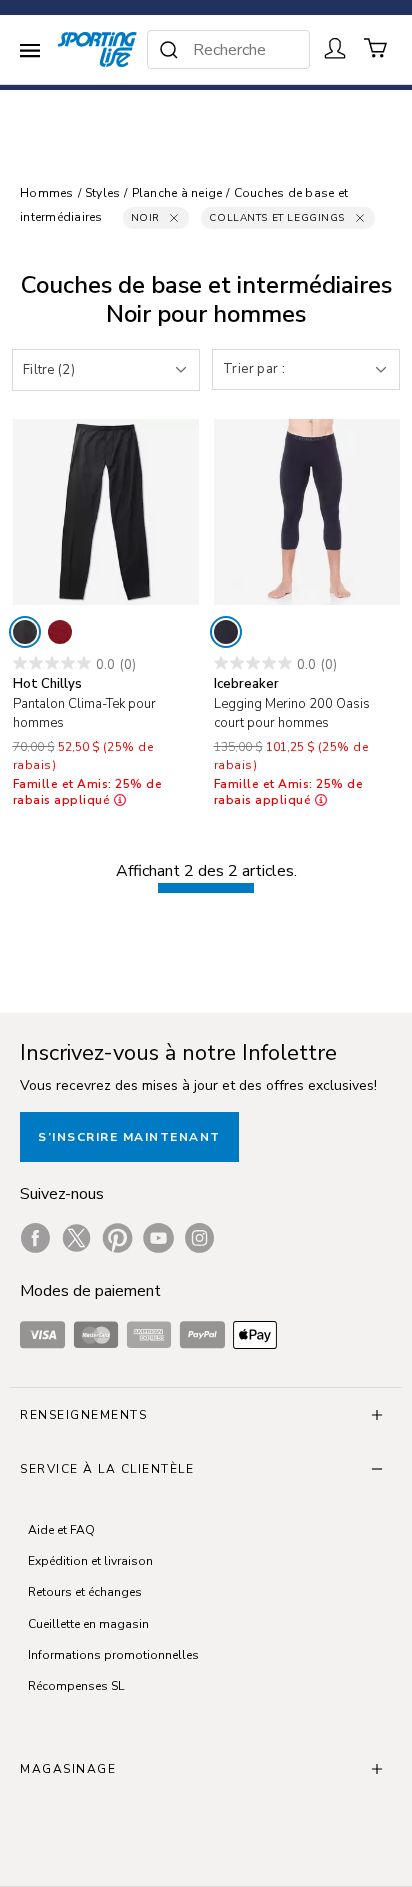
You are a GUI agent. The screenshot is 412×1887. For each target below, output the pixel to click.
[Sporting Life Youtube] (158, 1238)
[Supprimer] (174, 218)
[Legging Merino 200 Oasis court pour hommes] (307, 512)
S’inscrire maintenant (129, 1137)
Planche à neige (177, 193)
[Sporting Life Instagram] (199, 1238)
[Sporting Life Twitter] (76, 1238)
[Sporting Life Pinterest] (117, 1238)
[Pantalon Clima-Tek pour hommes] (106, 512)
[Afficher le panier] (376, 48)
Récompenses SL (76, 1686)
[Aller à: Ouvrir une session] (335, 48)
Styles (103, 193)
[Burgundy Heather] (60, 632)
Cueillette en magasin (88, 1624)
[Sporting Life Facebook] (35, 1238)
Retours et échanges (85, 1592)
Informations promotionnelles (113, 1655)
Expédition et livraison (90, 1561)
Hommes (47, 193)
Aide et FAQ (61, 1530)
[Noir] (25, 632)
